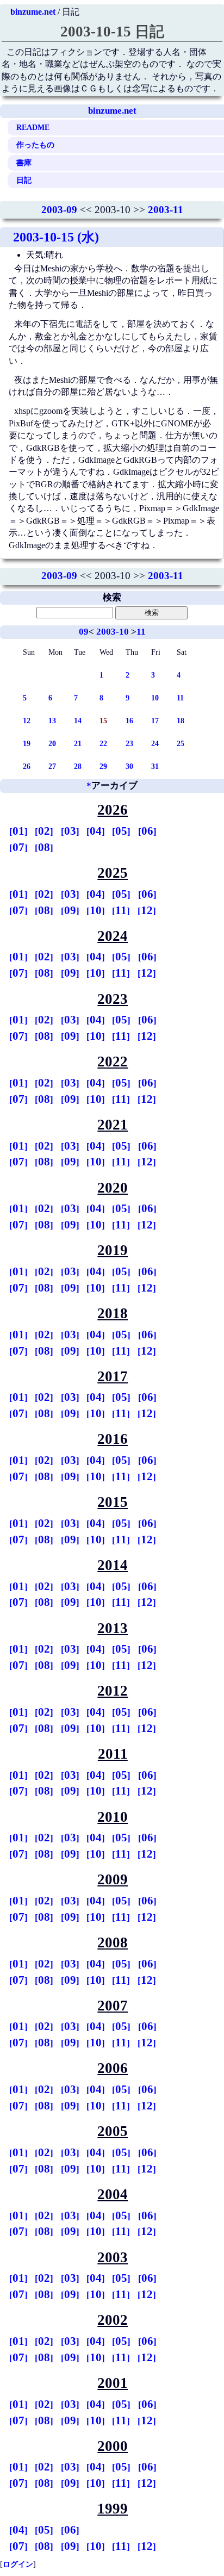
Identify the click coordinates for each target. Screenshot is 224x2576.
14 (78, 721)
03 (70, 831)
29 (103, 766)
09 (84, 632)
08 (44, 847)
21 (78, 743)
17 (155, 721)
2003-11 (166, 210)
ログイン (18, 2564)
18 (181, 721)
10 (155, 698)
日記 (24, 180)
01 (18, 831)
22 (103, 743)
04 (96, 831)
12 (27, 721)
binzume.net (33, 12)
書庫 (24, 163)
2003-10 (113, 632)
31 (155, 766)
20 (52, 743)
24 (155, 743)
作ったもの (35, 145)
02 (44, 831)
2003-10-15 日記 (112, 32)
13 (52, 721)
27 (52, 766)
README (33, 127)
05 (121, 831)
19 (27, 743)
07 (18, 847)
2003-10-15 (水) (56, 237)
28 (78, 766)
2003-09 (59, 210)
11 (141, 632)
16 (129, 721)
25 (181, 743)
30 (129, 766)
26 (27, 766)
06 (147, 831)
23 (129, 743)
